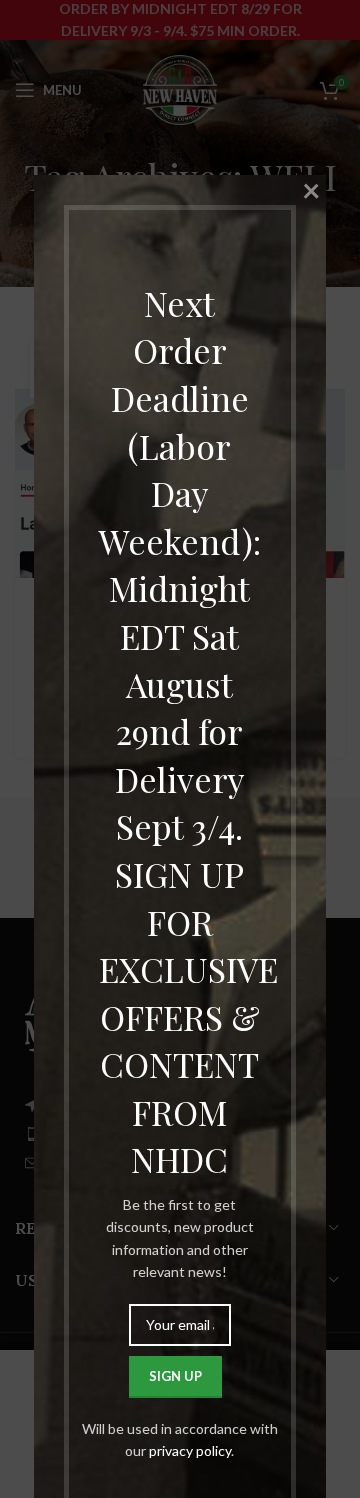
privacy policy (190, 1450)
